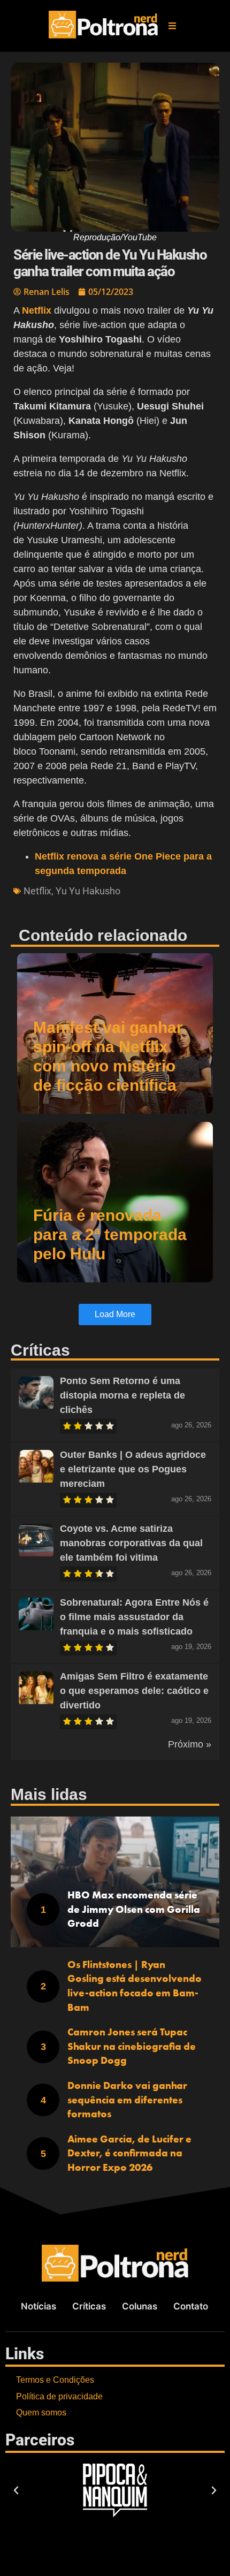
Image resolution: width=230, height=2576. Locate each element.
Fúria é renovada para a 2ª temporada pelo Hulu (110, 1234)
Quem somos (41, 2412)
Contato (191, 2306)
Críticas (89, 2306)
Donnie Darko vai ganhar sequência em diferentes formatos (127, 2100)
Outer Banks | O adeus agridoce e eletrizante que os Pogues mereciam (133, 1469)
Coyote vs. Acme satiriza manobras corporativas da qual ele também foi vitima (131, 1543)
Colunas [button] (140, 2306)
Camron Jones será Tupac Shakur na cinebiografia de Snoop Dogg (132, 2046)
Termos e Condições (55, 2380)
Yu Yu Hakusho (88, 891)
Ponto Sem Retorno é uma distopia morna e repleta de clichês (122, 1395)
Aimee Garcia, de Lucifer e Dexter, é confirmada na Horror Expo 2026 (129, 2153)
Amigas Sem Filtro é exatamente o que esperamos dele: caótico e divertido (134, 1691)
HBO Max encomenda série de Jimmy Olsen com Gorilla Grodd (134, 1909)
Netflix (37, 891)
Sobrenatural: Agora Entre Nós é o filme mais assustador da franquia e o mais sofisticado (134, 1617)
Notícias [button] (39, 2306)
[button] (172, 26)
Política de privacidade (59, 2396)
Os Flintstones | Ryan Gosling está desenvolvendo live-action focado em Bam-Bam (135, 1986)
